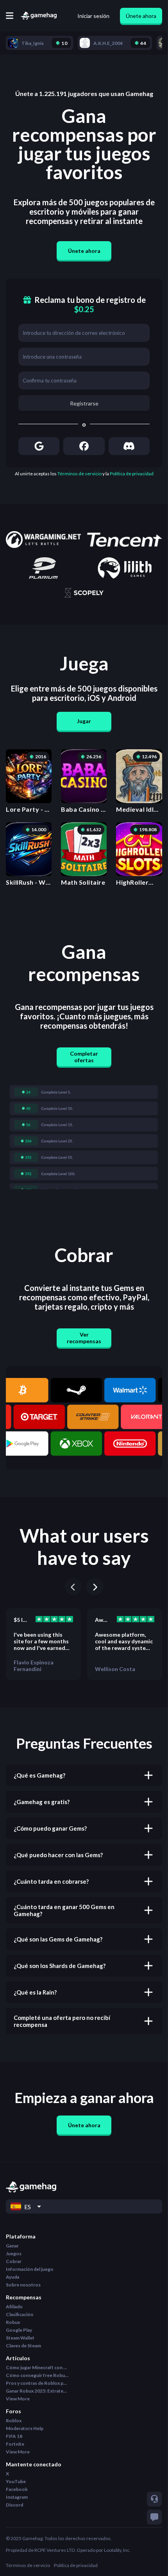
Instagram (17, 2497)
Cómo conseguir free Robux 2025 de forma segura (37, 2375)
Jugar (84, 721)
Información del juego (30, 2269)
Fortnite (15, 2444)
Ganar (12, 2246)
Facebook (17, 2489)
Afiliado (14, 2307)
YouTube (16, 2481)
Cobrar (14, 2261)
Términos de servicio (80, 474)
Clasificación (20, 2314)
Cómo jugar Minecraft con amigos (37, 2367)
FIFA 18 (14, 2436)
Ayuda (13, 2277)
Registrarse (84, 403)
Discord (14, 2505)
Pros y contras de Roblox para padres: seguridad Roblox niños (37, 2383)
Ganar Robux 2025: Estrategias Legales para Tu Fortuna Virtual (37, 2391)
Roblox (14, 2420)
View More (18, 2399)
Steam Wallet (20, 2338)
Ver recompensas (84, 1338)
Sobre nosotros (23, 2285)
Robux (13, 2322)
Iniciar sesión (93, 16)
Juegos (14, 2253)
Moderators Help (25, 2428)
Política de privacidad (132, 474)
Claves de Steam (23, 2346)
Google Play (19, 2330)
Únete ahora (141, 16)
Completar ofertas (84, 1057)
